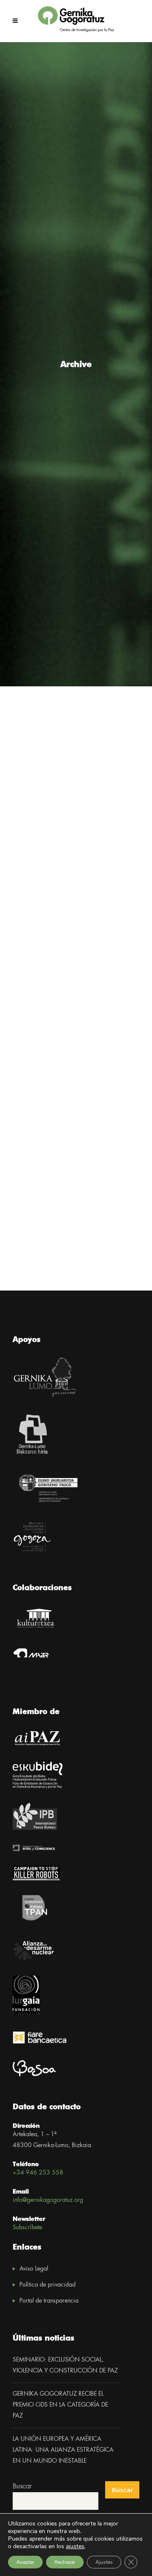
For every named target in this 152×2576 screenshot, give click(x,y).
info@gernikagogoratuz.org (48, 2200)
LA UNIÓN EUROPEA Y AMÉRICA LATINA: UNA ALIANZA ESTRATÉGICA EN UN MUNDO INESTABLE (63, 2450)
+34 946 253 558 (38, 2173)
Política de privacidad (47, 2285)
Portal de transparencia (49, 2301)
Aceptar (25, 2562)
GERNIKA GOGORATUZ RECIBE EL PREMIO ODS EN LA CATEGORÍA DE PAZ (60, 2405)
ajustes (75, 2547)
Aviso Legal (34, 2269)
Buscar (22, 2486)
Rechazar (65, 2562)
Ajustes (104, 2562)
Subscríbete (27, 2228)
